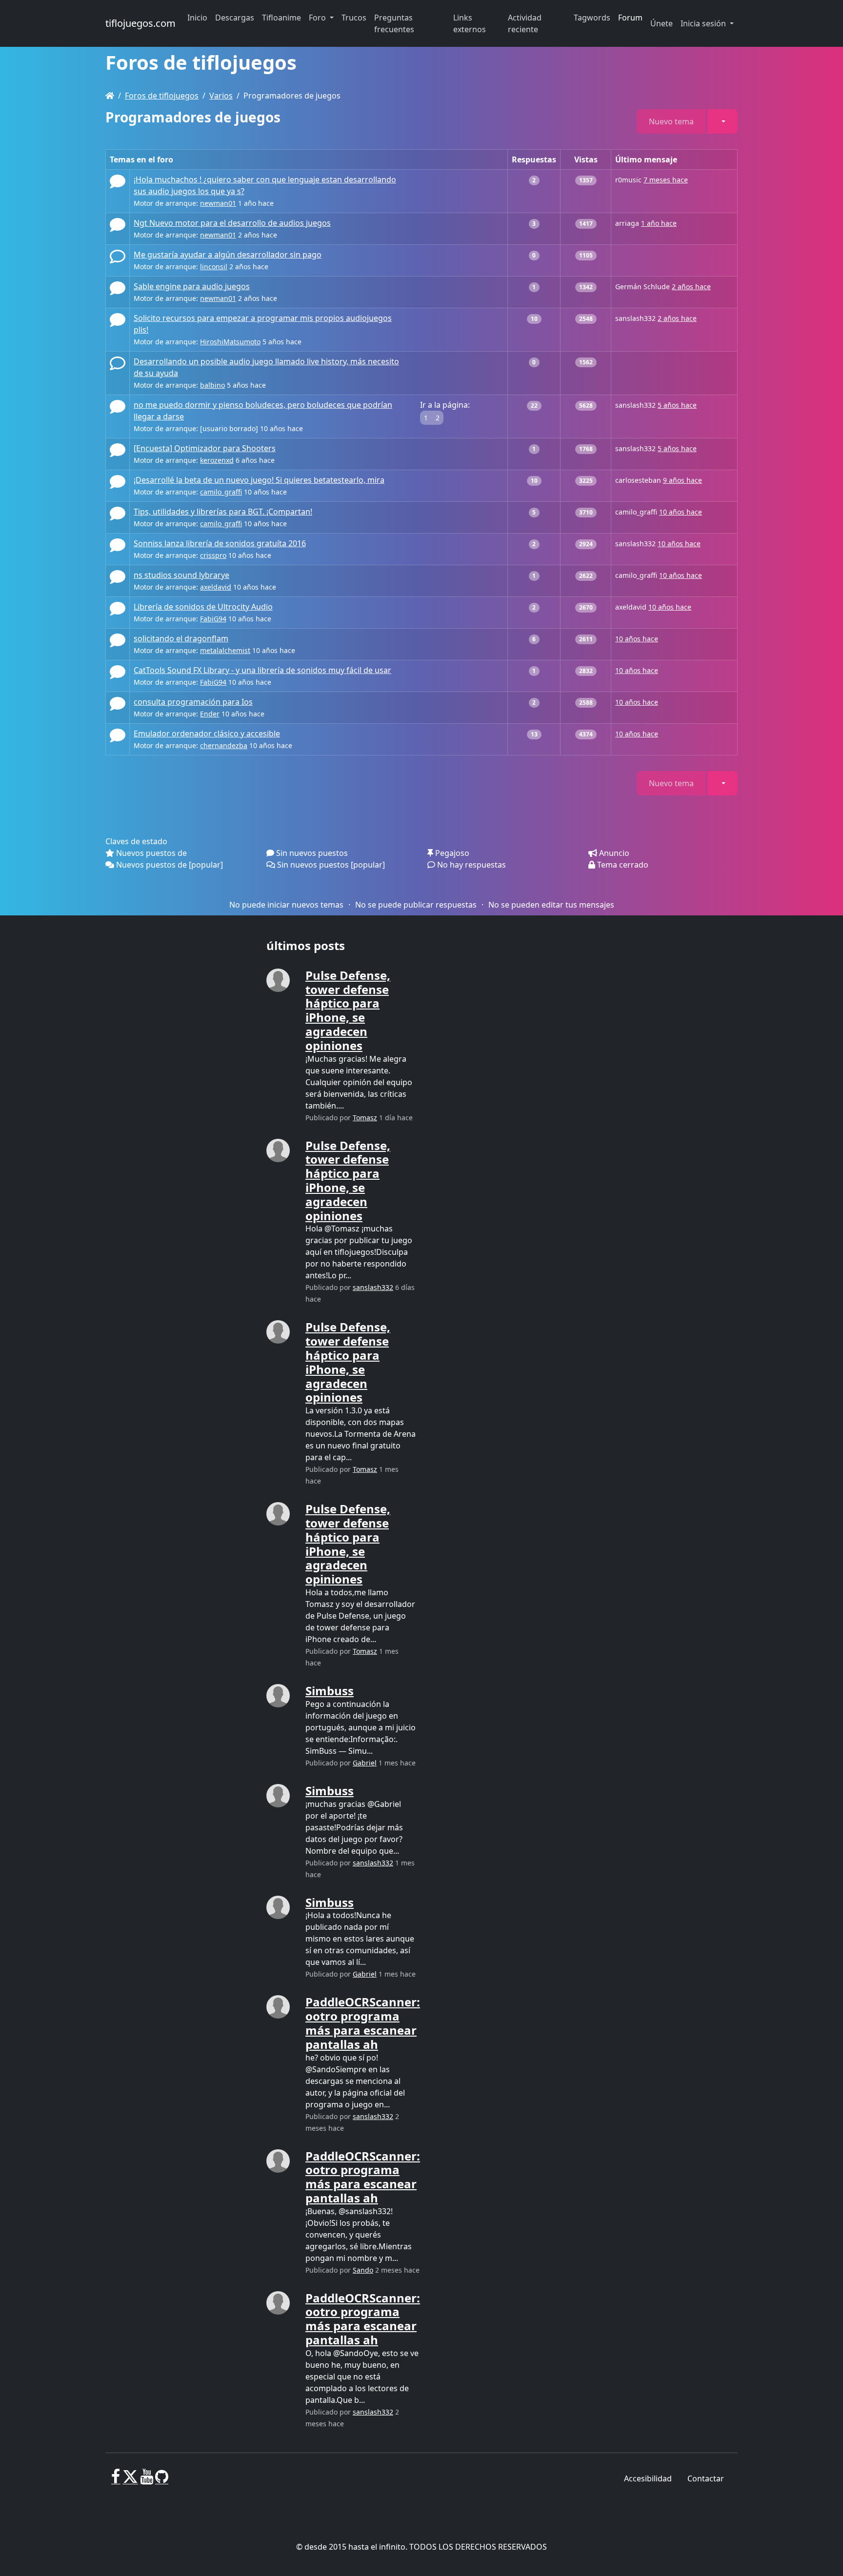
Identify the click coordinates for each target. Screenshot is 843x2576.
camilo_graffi (221, 492)
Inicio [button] (197, 18)
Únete (662, 23)
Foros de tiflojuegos (162, 96)
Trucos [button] (354, 18)
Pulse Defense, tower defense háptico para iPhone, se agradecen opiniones (348, 1010)
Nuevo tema (671, 121)
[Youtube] (147, 2480)
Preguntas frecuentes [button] (394, 23)
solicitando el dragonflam (181, 638)
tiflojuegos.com (140, 23)
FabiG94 (213, 619)
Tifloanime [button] (281, 18)
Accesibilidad (648, 2478)
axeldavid (216, 587)
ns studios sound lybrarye (181, 575)
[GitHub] (162, 2480)
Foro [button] (318, 18)
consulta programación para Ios (193, 702)
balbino (212, 385)
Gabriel (365, 1763)
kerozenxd (217, 460)
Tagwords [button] (592, 18)
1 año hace (659, 223)
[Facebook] (116, 2480)
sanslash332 (373, 1287)
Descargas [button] (235, 18)
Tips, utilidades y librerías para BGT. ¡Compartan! (223, 512)
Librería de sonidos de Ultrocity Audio (203, 607)
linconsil (214, 267)
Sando (363, 2270)
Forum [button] (630, 18)
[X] (130, 2480)
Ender (210, 714)
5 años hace (677, 405)
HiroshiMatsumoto (230, 342)
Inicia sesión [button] (704, 23)
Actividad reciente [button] (525, 23)
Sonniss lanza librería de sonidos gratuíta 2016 (220, 543)
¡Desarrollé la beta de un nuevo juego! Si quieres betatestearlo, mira (259, 480)
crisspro (213, 555)
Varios (221, 96)
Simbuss (330, 1691)
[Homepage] (110, 96)
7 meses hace (666, 180)
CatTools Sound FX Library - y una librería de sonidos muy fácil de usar (262, 670)
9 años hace (682, 480)
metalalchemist (225, 650)
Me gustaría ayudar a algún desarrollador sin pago (228, 255)
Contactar (706, 2478)
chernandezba (224, 745)
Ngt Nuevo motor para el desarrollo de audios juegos (232, 223)
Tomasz (365, 1118)
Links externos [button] (470, 23)
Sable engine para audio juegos (192, 286)
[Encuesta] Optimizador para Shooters (205, 448)
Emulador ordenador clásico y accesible (207, 733)
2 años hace (691, 287)
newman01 (218, 203)
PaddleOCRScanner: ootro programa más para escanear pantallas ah (363, 2023)
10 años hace (681, 512)
